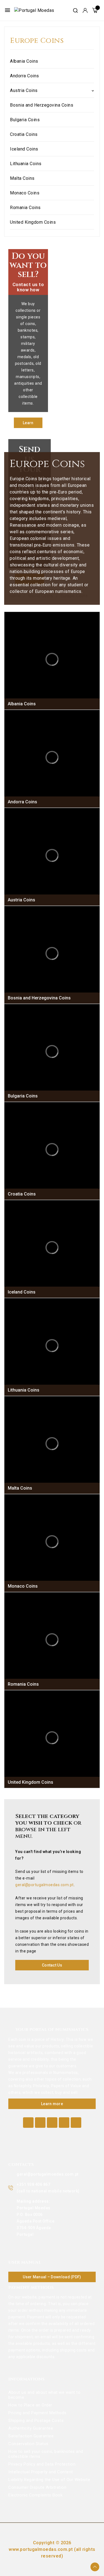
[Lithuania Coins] (52, 1346)
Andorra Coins (25, 76)
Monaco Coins (25, 193)
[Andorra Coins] (52, 757)
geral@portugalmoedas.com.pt (45, 1885)
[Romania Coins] (52, 1640)
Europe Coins (37, 41)
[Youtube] (52, 2123)
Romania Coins (25, 208)
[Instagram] (76, 2123)
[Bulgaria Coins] (52, 1051)
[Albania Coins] (52, 659)
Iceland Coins (24, 149)
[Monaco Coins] (52, 1542)
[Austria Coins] (52, 855)
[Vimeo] (64, 2123)
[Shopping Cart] (95, 10)
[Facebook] (28, 2123)
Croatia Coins (24, 134)
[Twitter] (40, 2123)
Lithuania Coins (26, 164)
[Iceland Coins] (52, 1248)
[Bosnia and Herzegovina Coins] (52, 953)
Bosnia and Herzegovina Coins (42, 105)
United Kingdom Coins (33, 222)
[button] (28, 423)
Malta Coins (22, 178)
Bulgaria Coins (25, 120)
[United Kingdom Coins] (52, 1738)
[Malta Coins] (52, 1444)
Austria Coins (24, 90)
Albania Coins (24, 61)
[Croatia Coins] (52, 1150)
